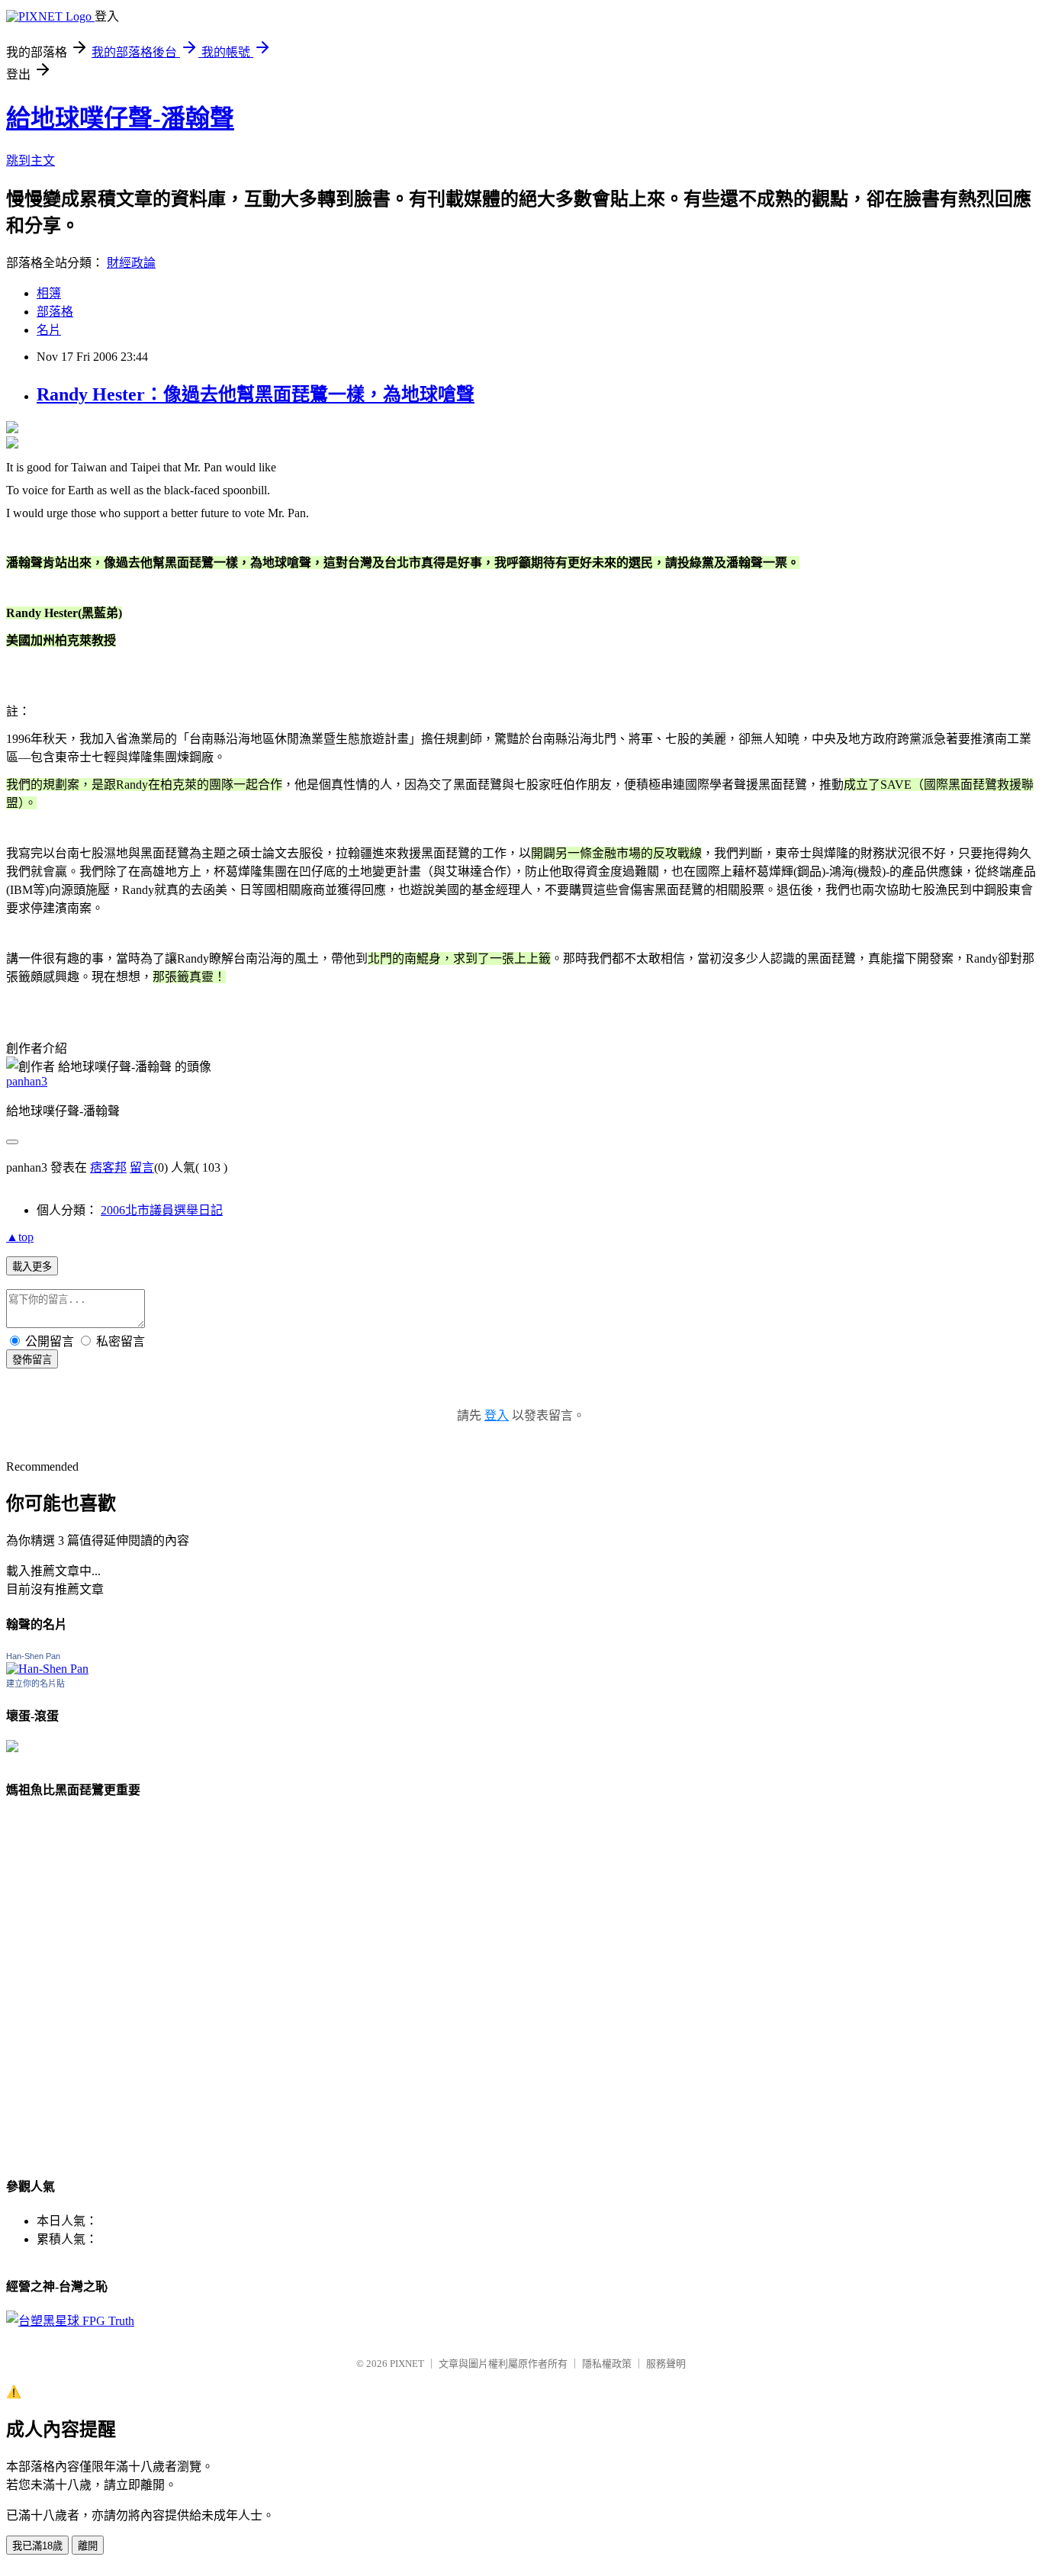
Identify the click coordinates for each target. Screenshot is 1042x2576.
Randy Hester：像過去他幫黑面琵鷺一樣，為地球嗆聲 (256, 394)
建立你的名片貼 (35, 1684)
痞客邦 (108, 1167)
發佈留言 (32, 1360)
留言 (142, 1167)
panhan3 (27, 1081)
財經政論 (131, 263)
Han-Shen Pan (33, 1656)
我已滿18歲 (37, 2546)
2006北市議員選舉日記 (162, 1210)
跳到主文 (31, 161)
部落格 (55, 312)
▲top (20, 1237)
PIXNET (407, 2364)
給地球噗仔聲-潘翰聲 (120, 118)
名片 (49, 330)
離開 (88, 2546)
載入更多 (32, 1267)
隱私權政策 (607, 2364)
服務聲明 (666, 2364)
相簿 (49, 293)
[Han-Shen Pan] (47, 1669)
